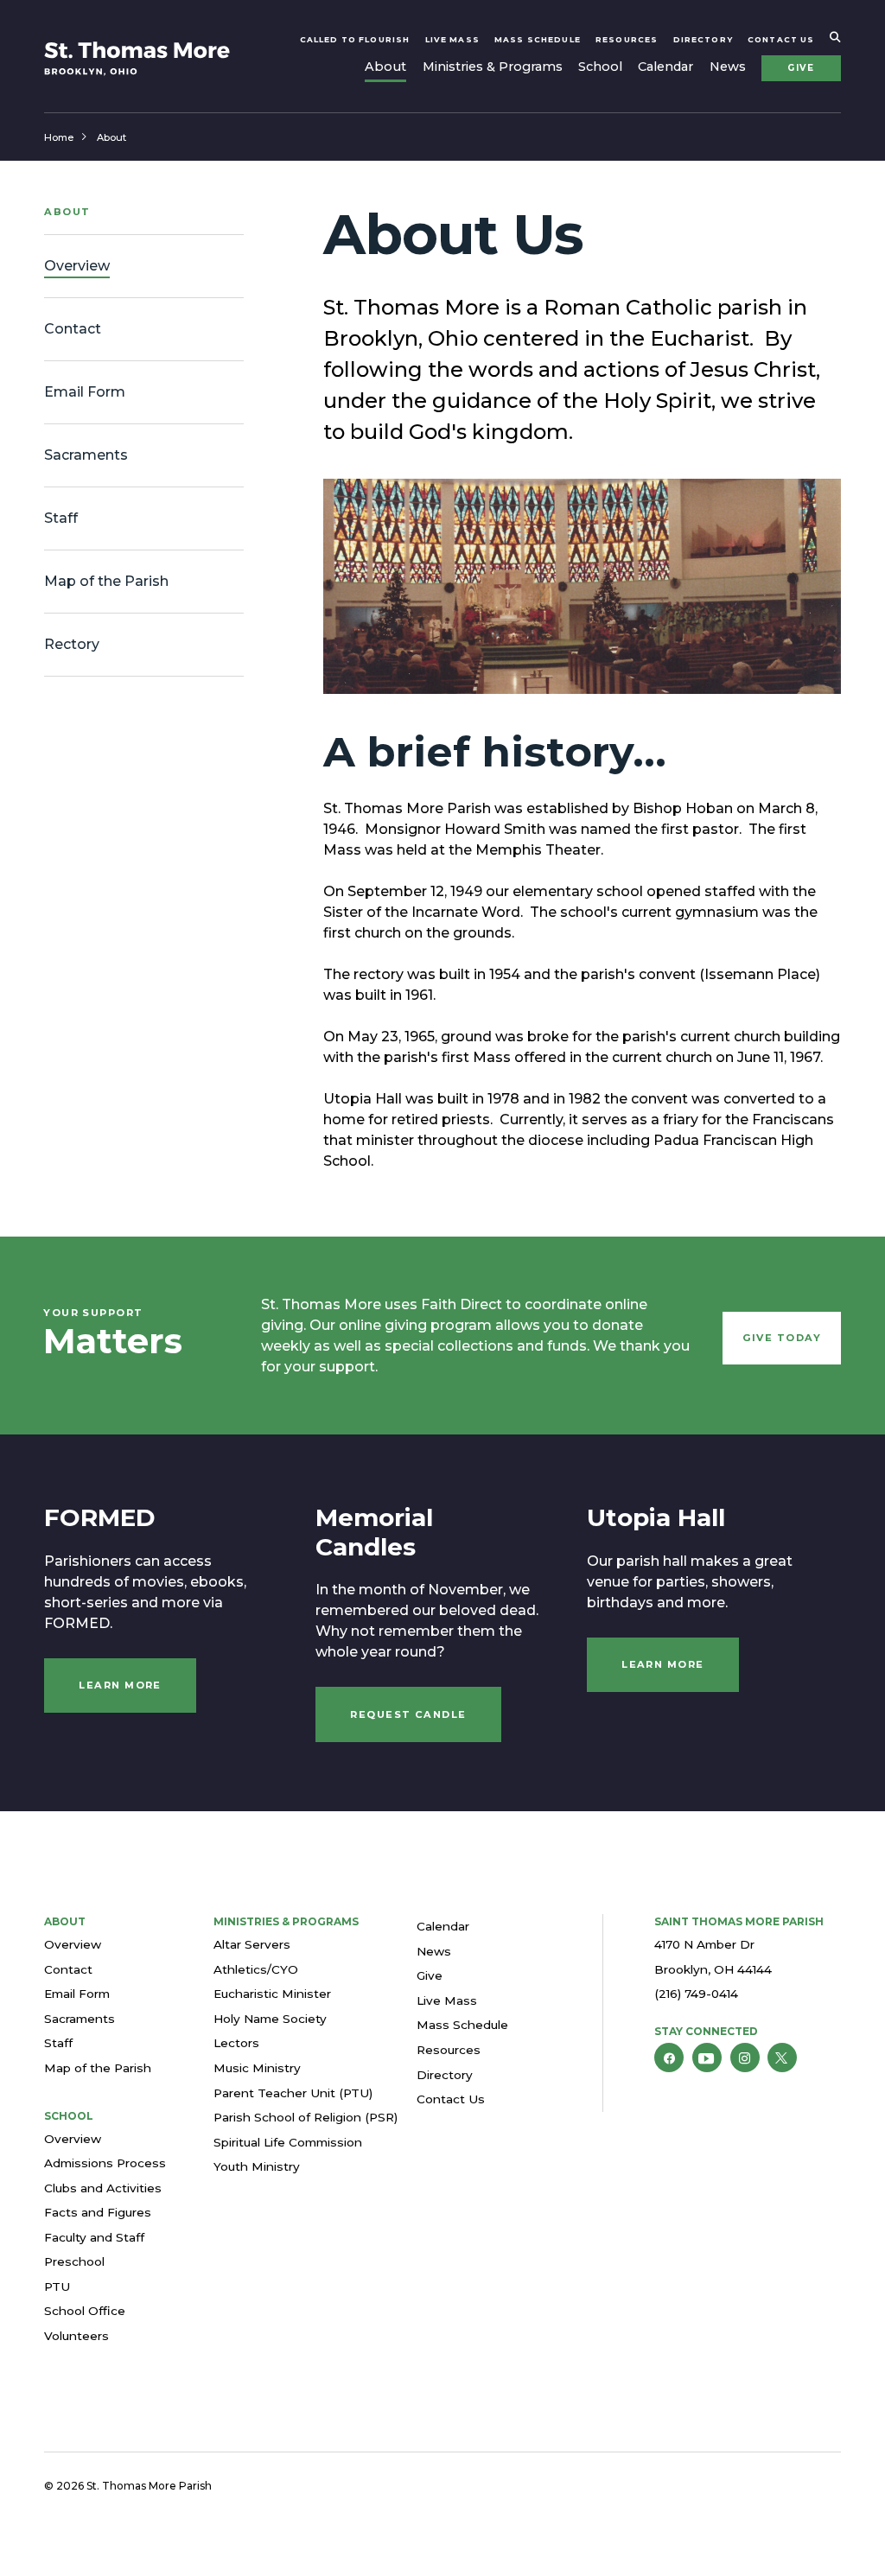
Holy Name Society (270, 2019)
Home (59, 137)
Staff (58, 2043)
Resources (627, 39)
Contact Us (781, 39)
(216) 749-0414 (696, 1994)
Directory (703, 39)
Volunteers (76, 2336)
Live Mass (452, 39)
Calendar (665, 67)
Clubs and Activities (103, 2188)
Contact (68, 1969)
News (728, 67)
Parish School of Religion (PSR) (306, 2117)
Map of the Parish (98, 2068)
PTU (57, 2287)
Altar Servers (252, 1944)
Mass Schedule (538, 39)
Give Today (782, 1338)
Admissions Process (105, 2163)
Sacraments (80, 2019)
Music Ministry (257, 2068)
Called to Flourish (355, 39)
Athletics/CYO (256, 1969)
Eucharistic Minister (272, 1994)
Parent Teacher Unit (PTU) (293, 2093)
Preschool (74, 2261)
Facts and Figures (98, 2212)
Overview (73, 1944)
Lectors (236, 2043)
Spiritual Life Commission (288, 2142)
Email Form (77, 1994)
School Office (85, 2311)
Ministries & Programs (493, 67)
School (600, 67)
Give (801, 68)
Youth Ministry (257, 2166)
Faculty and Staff (94, 2237)
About (385, 67)
